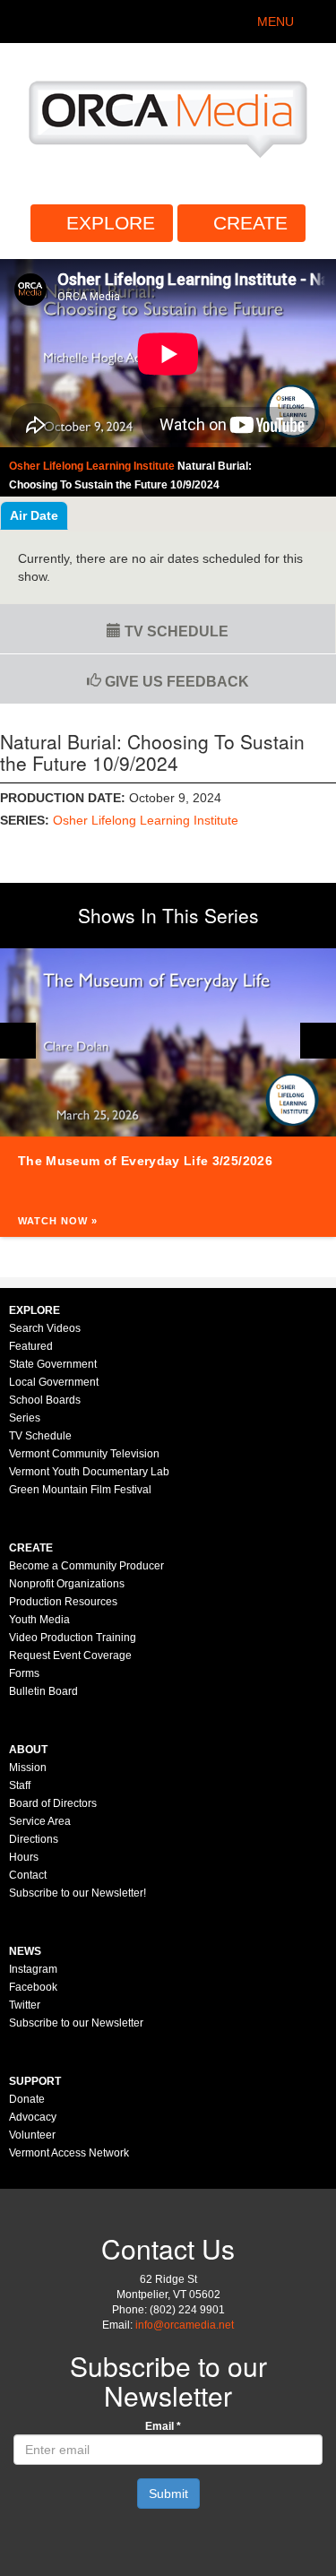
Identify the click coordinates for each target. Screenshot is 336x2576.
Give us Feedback (175, 682)
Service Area (40, 1821)
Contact (28, 1875)
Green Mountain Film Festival (80, 1490)
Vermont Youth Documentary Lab (89, 1472)
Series (25, 1418)
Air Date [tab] (34, 515)
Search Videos (45, 1328)
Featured (31, 1346)
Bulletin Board (43, 1691)
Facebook (33, 1987)
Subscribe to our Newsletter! (78, 1893)
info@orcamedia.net (185, 2325)
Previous (18, 1041)
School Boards (45, 1400)
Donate (27, 2099)
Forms (24, 1673)
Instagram (33, 1969)
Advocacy (33, 2117)
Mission (28, 1768)
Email (163, 2426)
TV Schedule (175, 631)
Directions (34, 1839)
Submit (168, 2494)
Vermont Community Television (84, 1454)
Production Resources (63, 1602)
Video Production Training (73, 1638)
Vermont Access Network (69, 2153)
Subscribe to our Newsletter (76, 2023)
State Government (53, 1364)
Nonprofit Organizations (67, 1584)
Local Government (54, 1382)
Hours (24, 1857)
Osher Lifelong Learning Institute (146, 820)
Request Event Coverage (70, 1655)
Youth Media (39, 1620)
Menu (276, 22)
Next (318, 1041)
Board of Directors (53, 1803)
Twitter (25, 2005)
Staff (20, 1785)
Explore (111, 223)
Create (250, 223)
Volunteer (32, 2135)
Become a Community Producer (86, 1566)
